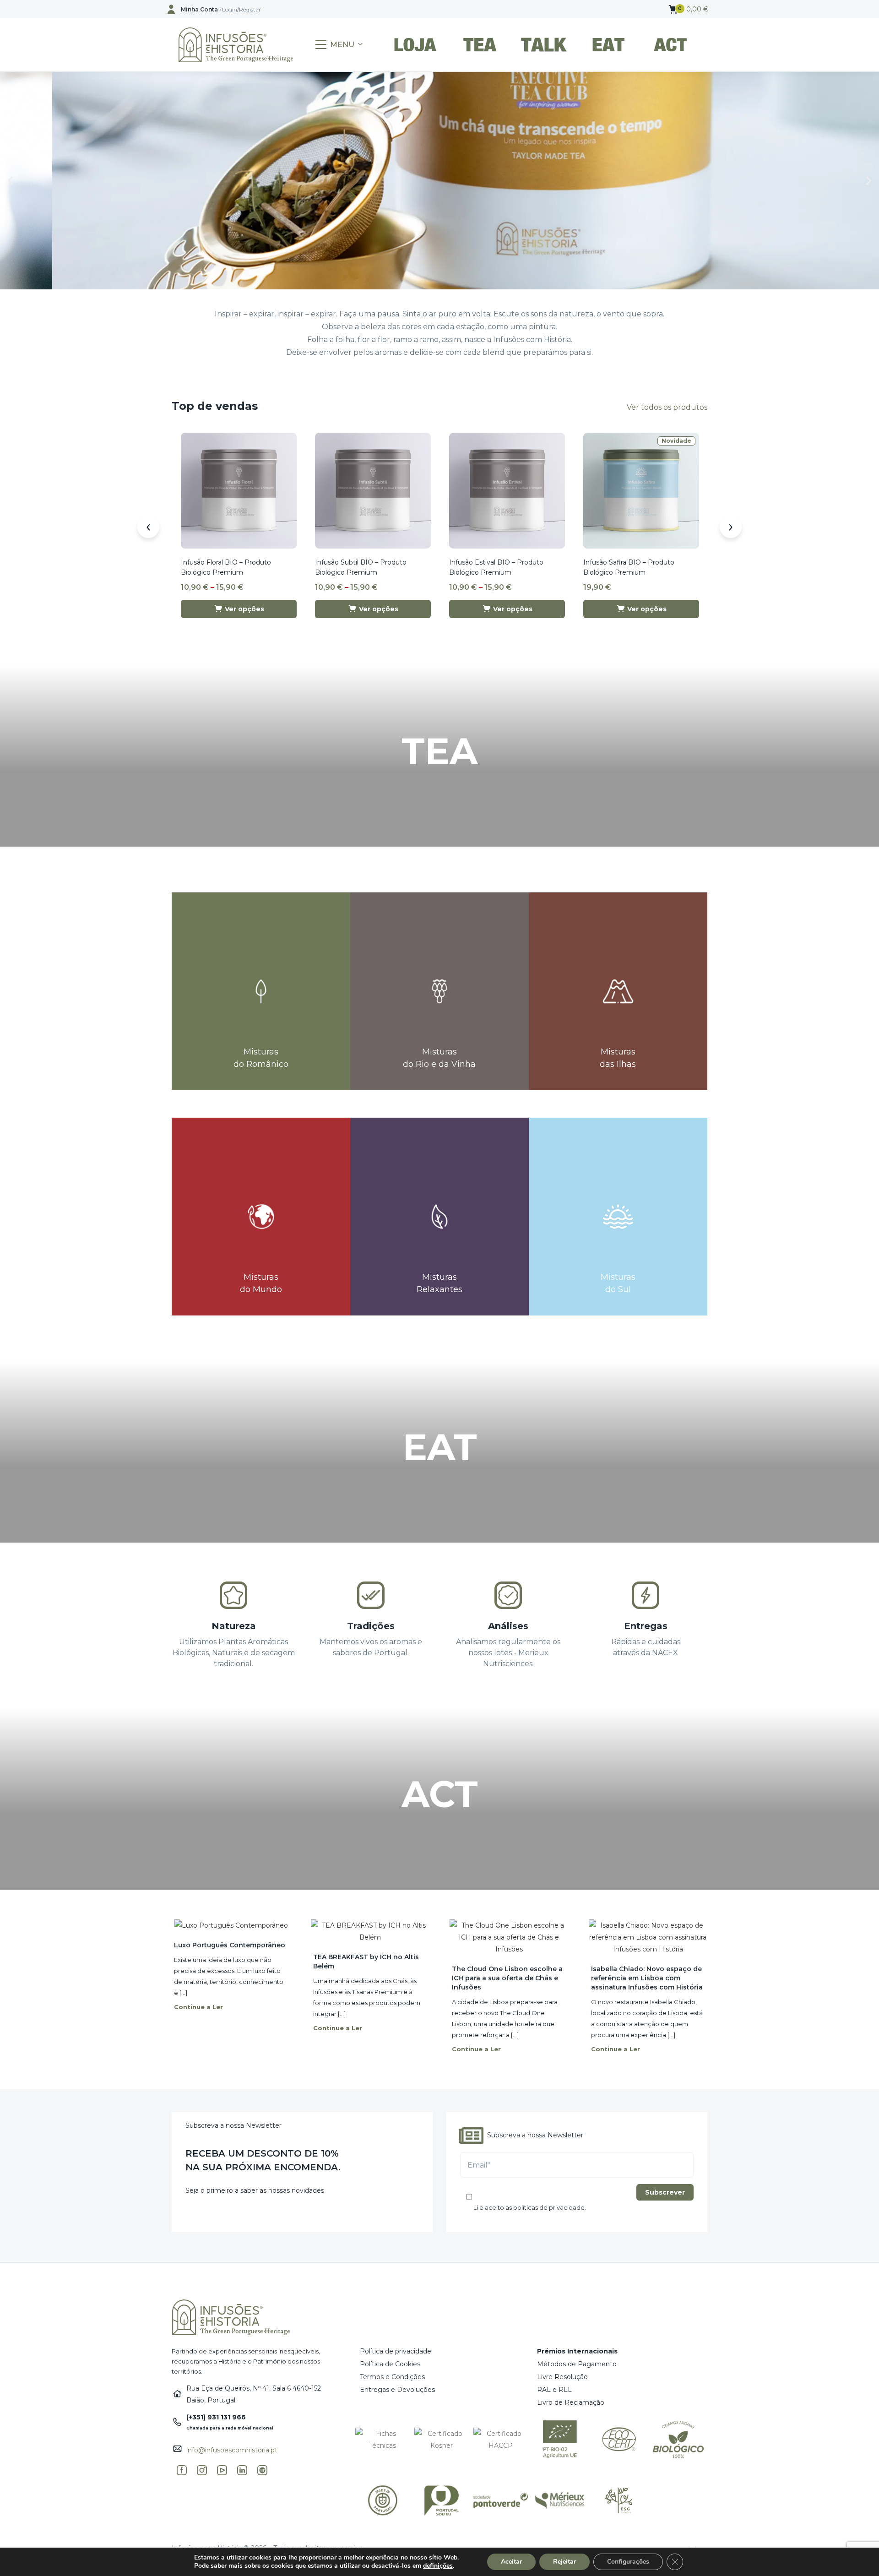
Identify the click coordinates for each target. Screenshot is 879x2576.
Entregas (646, 1626)
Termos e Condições (392, 2377)
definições (438, 2566)
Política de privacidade (396, 2351)
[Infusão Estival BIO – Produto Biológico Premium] (507, 490)
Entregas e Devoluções (397, 2390)
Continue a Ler (198, 2007)
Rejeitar (564, 2562)
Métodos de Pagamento (577, 2364)
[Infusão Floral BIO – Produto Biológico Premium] (239, 490)
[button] (689, 9)
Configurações (628, 2562)
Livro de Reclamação (571, 2402)
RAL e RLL (554, 2390)
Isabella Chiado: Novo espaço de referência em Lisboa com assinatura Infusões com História (647, 1978)
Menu (342, 45)
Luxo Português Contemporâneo (230, 1945)
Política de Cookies (390, 2364)
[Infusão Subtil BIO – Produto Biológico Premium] (373, 490)
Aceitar (511, 2562)
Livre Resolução (562, 2377)
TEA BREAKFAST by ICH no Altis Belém (366, 1962)
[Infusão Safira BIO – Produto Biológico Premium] (641, 490)
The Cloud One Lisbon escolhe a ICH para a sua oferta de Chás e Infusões (507, 1978)
